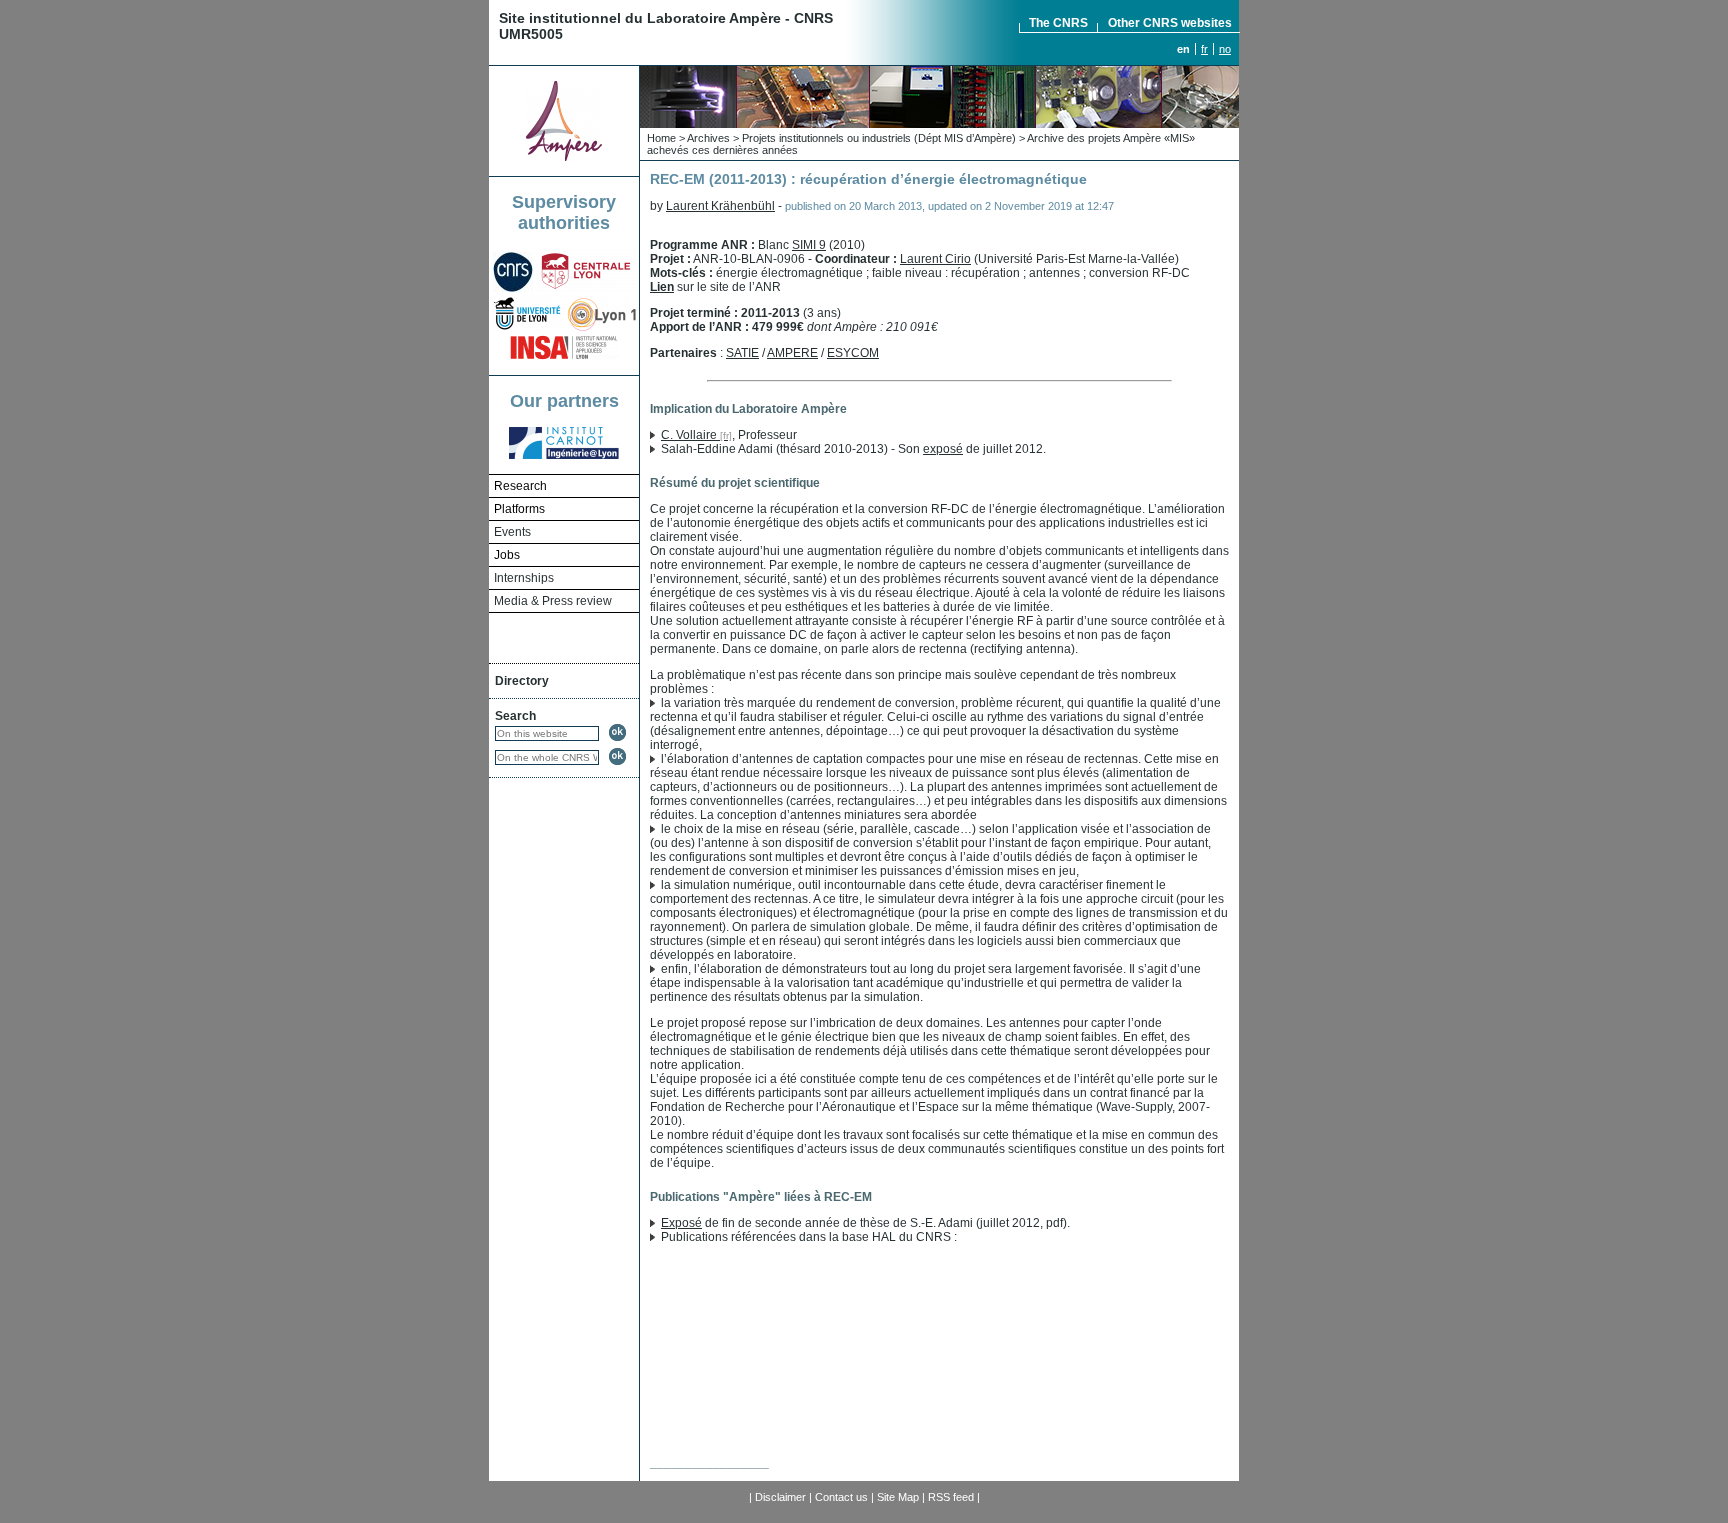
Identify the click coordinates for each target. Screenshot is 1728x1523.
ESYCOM (853, 353)
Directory (522, 681)
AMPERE (792, 353)
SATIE (742, 353)
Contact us (841, 1497)
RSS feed (951, 1497)
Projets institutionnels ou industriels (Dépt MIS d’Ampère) (879, 138)
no (1225, 49)
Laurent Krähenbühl (720, 206)
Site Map (898, 1497)
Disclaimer (780, 1497)
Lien (662, 287)
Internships (524, 578)
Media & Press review (553, 601)
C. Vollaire (689, 435)
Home (661, 138)
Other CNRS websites (1170, 23)
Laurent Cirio (935, 259)
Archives (708, 138)
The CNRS (1058, 23)
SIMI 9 (809, 245)
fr (1204, 49)
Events (512, 532)
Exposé (681, 1223)
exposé (943, 449)
